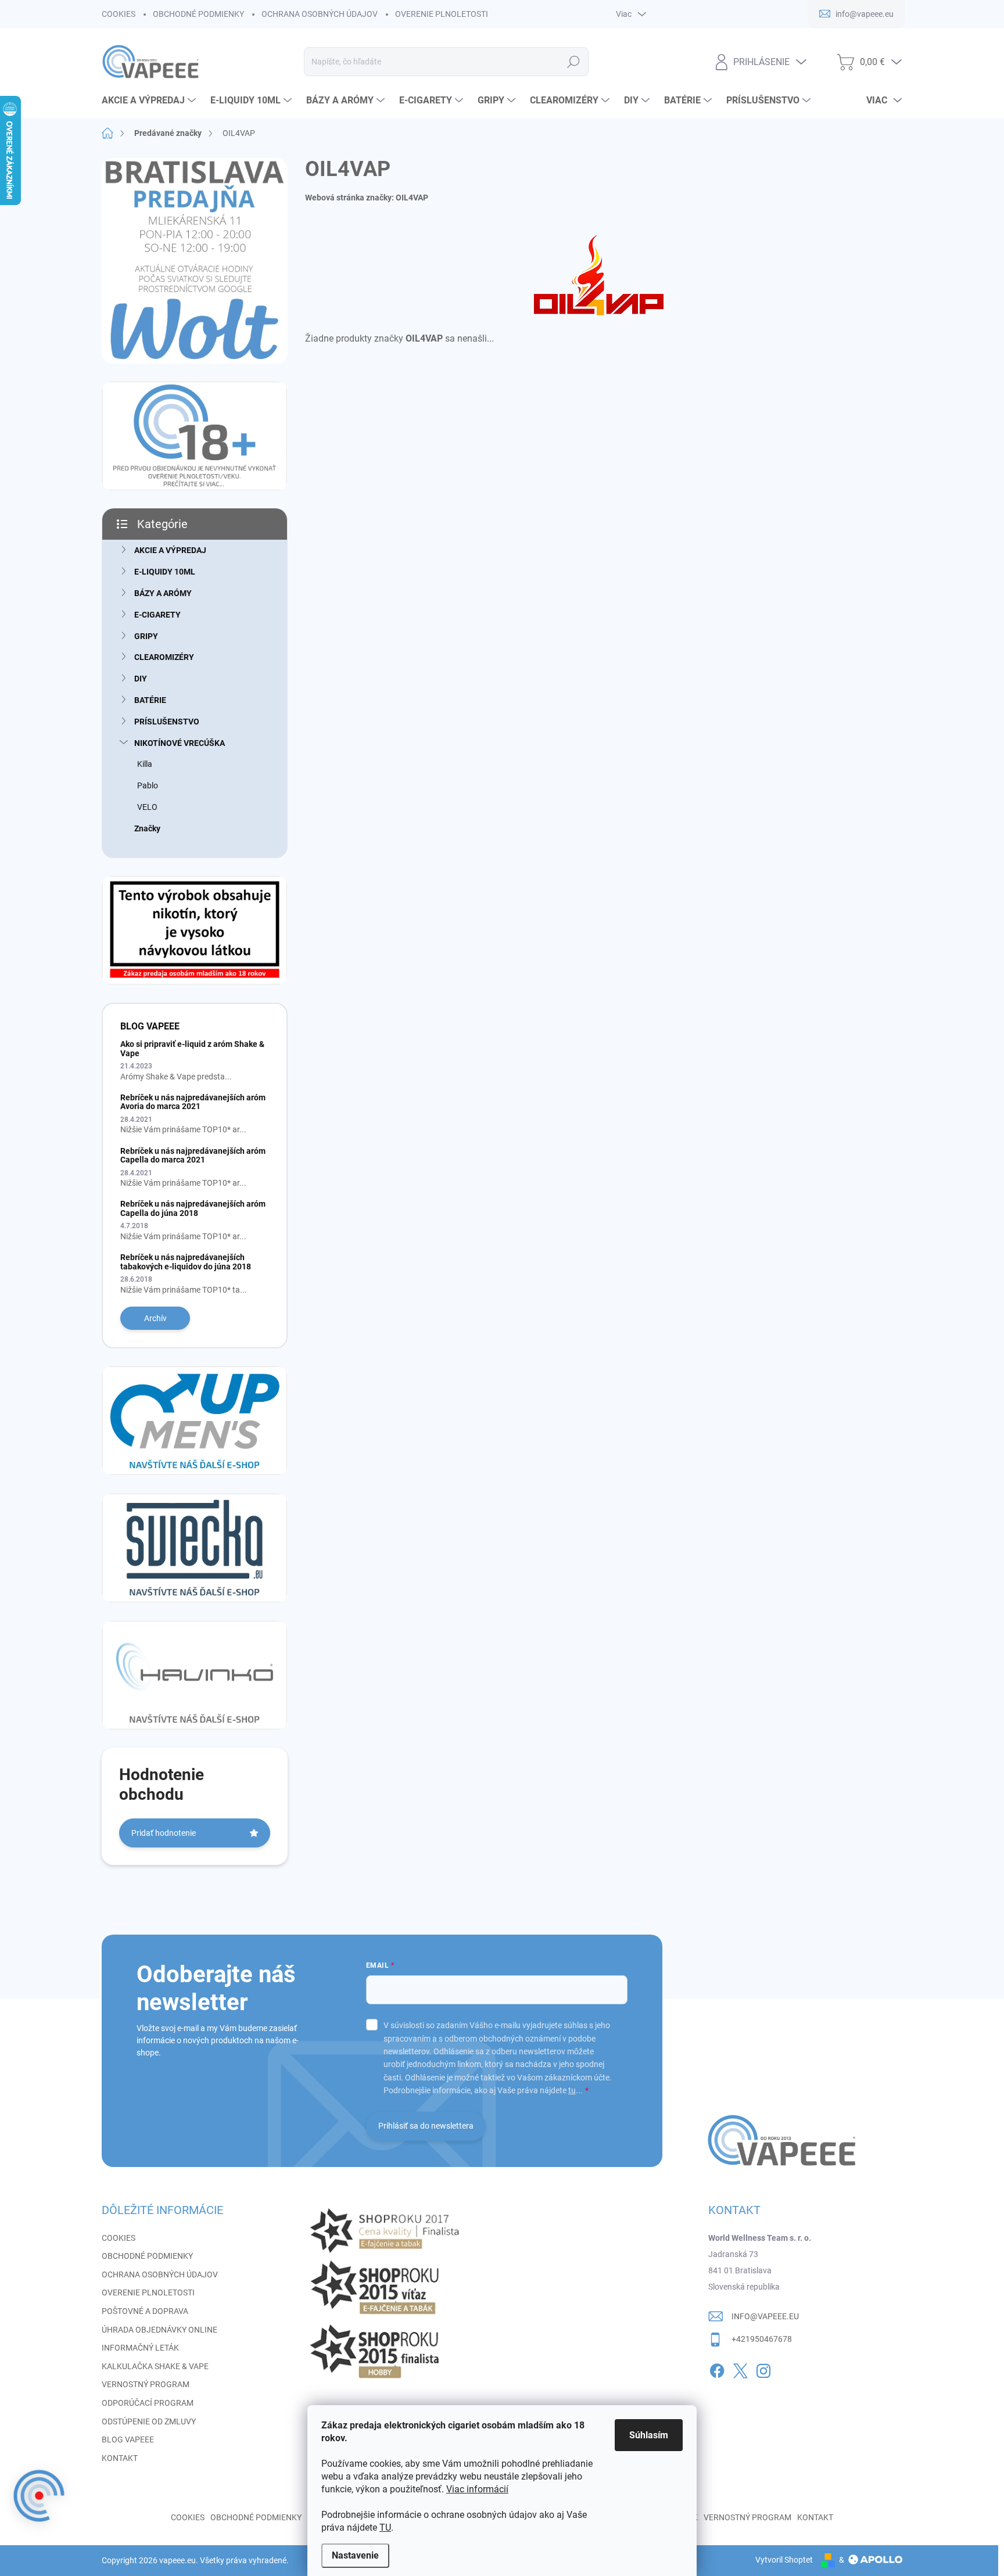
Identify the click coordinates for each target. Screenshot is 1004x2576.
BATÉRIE (150, 700)
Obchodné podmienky (256, 2517)
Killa (145, 764)
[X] (740, 2369)
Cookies (188, 2517)
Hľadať (573, 62)
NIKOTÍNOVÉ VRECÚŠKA (180, 743)
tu (572, 2090)
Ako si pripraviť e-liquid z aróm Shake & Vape (192, 1048)
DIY (141, 679)
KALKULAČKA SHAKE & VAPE (155, 2366)
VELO (147, 807)
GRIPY (146, 636)
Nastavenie (355, 2555)
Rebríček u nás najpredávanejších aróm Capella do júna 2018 (193, 1208)
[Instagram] (763, 2369)
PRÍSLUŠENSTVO (167, 722)
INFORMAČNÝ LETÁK (140, 2348)
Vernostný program (747, 2517)
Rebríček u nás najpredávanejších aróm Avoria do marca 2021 (193, 1102)
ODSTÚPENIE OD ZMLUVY (149, 2421)
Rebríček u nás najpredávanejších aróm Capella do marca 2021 (193, 1155)
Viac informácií (477, 2489)
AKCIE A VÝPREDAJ (170, 550)
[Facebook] (717, 2369)
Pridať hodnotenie (164, 1833)
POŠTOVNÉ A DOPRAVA (145, 2311)
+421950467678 (762, 2339)
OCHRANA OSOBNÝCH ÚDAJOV (320, 14)
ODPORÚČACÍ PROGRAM (148, 2403)
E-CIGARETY (157, 615)
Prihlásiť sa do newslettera (426, 2126)
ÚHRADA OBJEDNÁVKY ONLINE (159, 2330)
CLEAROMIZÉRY (164, 657)
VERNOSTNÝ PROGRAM (146, 2384)
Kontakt (815, 2517)
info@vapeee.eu (765, 2316)
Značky (147, 828)
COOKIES (119, 14)
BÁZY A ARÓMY (163, 593)
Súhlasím (649, 2435)
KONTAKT (120, 2458)
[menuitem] (150, 101)
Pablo (148, 785)
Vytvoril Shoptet (784, 2560)
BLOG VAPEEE (128, 2439)
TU (385, 2527)
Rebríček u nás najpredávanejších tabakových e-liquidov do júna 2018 (186, 1262)
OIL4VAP (412, 198)
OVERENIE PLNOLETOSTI (442, 14)
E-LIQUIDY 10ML (165, 572)
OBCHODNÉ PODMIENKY (198, 14)
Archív (155, 1318)
